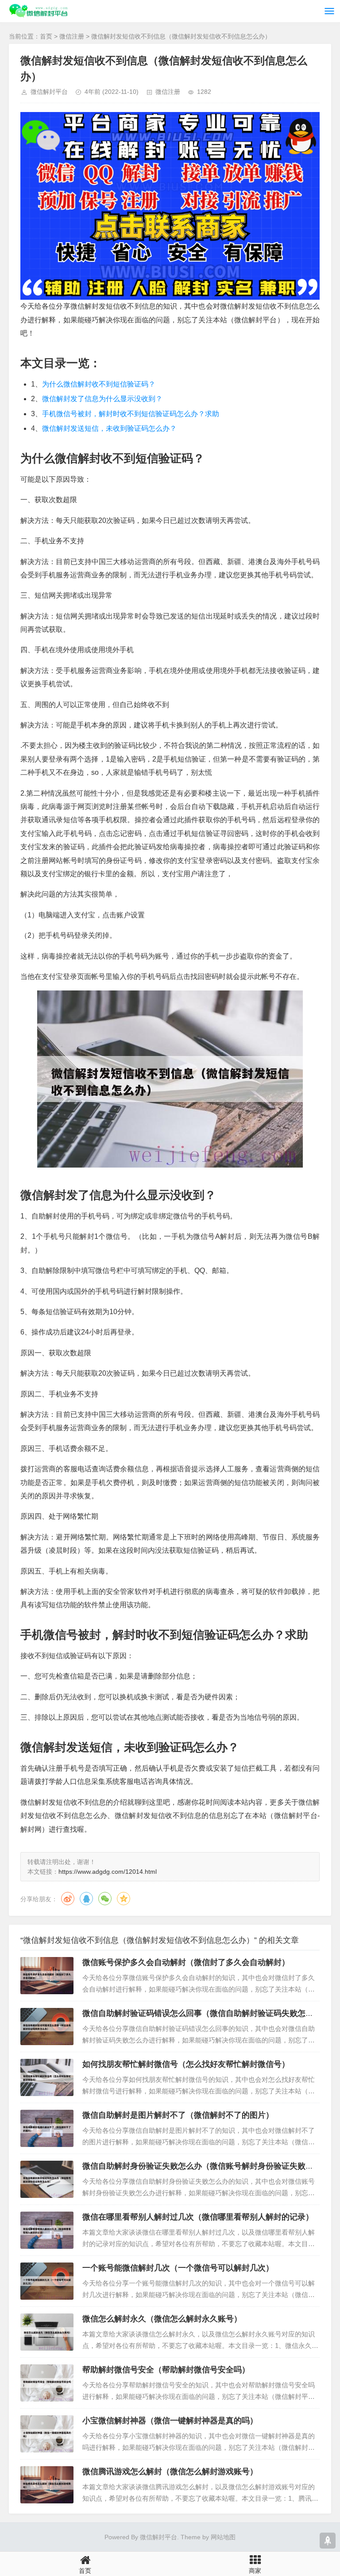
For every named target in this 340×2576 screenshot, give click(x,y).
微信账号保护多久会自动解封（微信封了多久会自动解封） (186, 1962)
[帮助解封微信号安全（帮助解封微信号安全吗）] (47, 2383)
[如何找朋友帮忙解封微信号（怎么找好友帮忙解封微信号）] (47, 2077)
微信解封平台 (49, 92)
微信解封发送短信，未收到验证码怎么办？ (109, 428)
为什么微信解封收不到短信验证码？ (99, 384)
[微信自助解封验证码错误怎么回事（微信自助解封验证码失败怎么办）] (47, 2027)
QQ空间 (124, 1899)
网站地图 (223, 2537)
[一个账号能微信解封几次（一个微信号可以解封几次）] (47, 2281)
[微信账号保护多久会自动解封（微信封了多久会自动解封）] (47, 1976)
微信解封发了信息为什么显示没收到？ (102, 399)
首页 (46, 36)
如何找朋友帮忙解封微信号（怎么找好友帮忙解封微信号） (186, 2064)
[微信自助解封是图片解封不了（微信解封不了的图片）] (47, 2128)
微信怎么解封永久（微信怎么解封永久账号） (162, 2319)
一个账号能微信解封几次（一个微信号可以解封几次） (178, 2268)
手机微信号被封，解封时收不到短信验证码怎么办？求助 (131, 414)
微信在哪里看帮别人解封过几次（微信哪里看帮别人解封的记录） (198, 2217)
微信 (105, 1899)
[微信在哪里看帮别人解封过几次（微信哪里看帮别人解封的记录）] (47, 2230)
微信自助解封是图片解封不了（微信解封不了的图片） (178, 2115)
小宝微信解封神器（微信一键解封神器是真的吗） (170, 2421)
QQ (86, 1899)
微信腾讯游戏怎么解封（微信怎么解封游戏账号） (170, 2472)
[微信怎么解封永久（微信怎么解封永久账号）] (47, 2332)
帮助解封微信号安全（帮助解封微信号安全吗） (166, 2370)
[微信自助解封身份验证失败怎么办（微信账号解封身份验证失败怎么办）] (47, 2179)
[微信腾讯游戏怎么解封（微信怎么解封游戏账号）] (47, 2485)
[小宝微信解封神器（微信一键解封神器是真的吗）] (47, 2434)
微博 (68, 1899)
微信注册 (72, 36)
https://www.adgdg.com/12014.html (108, 1872)
